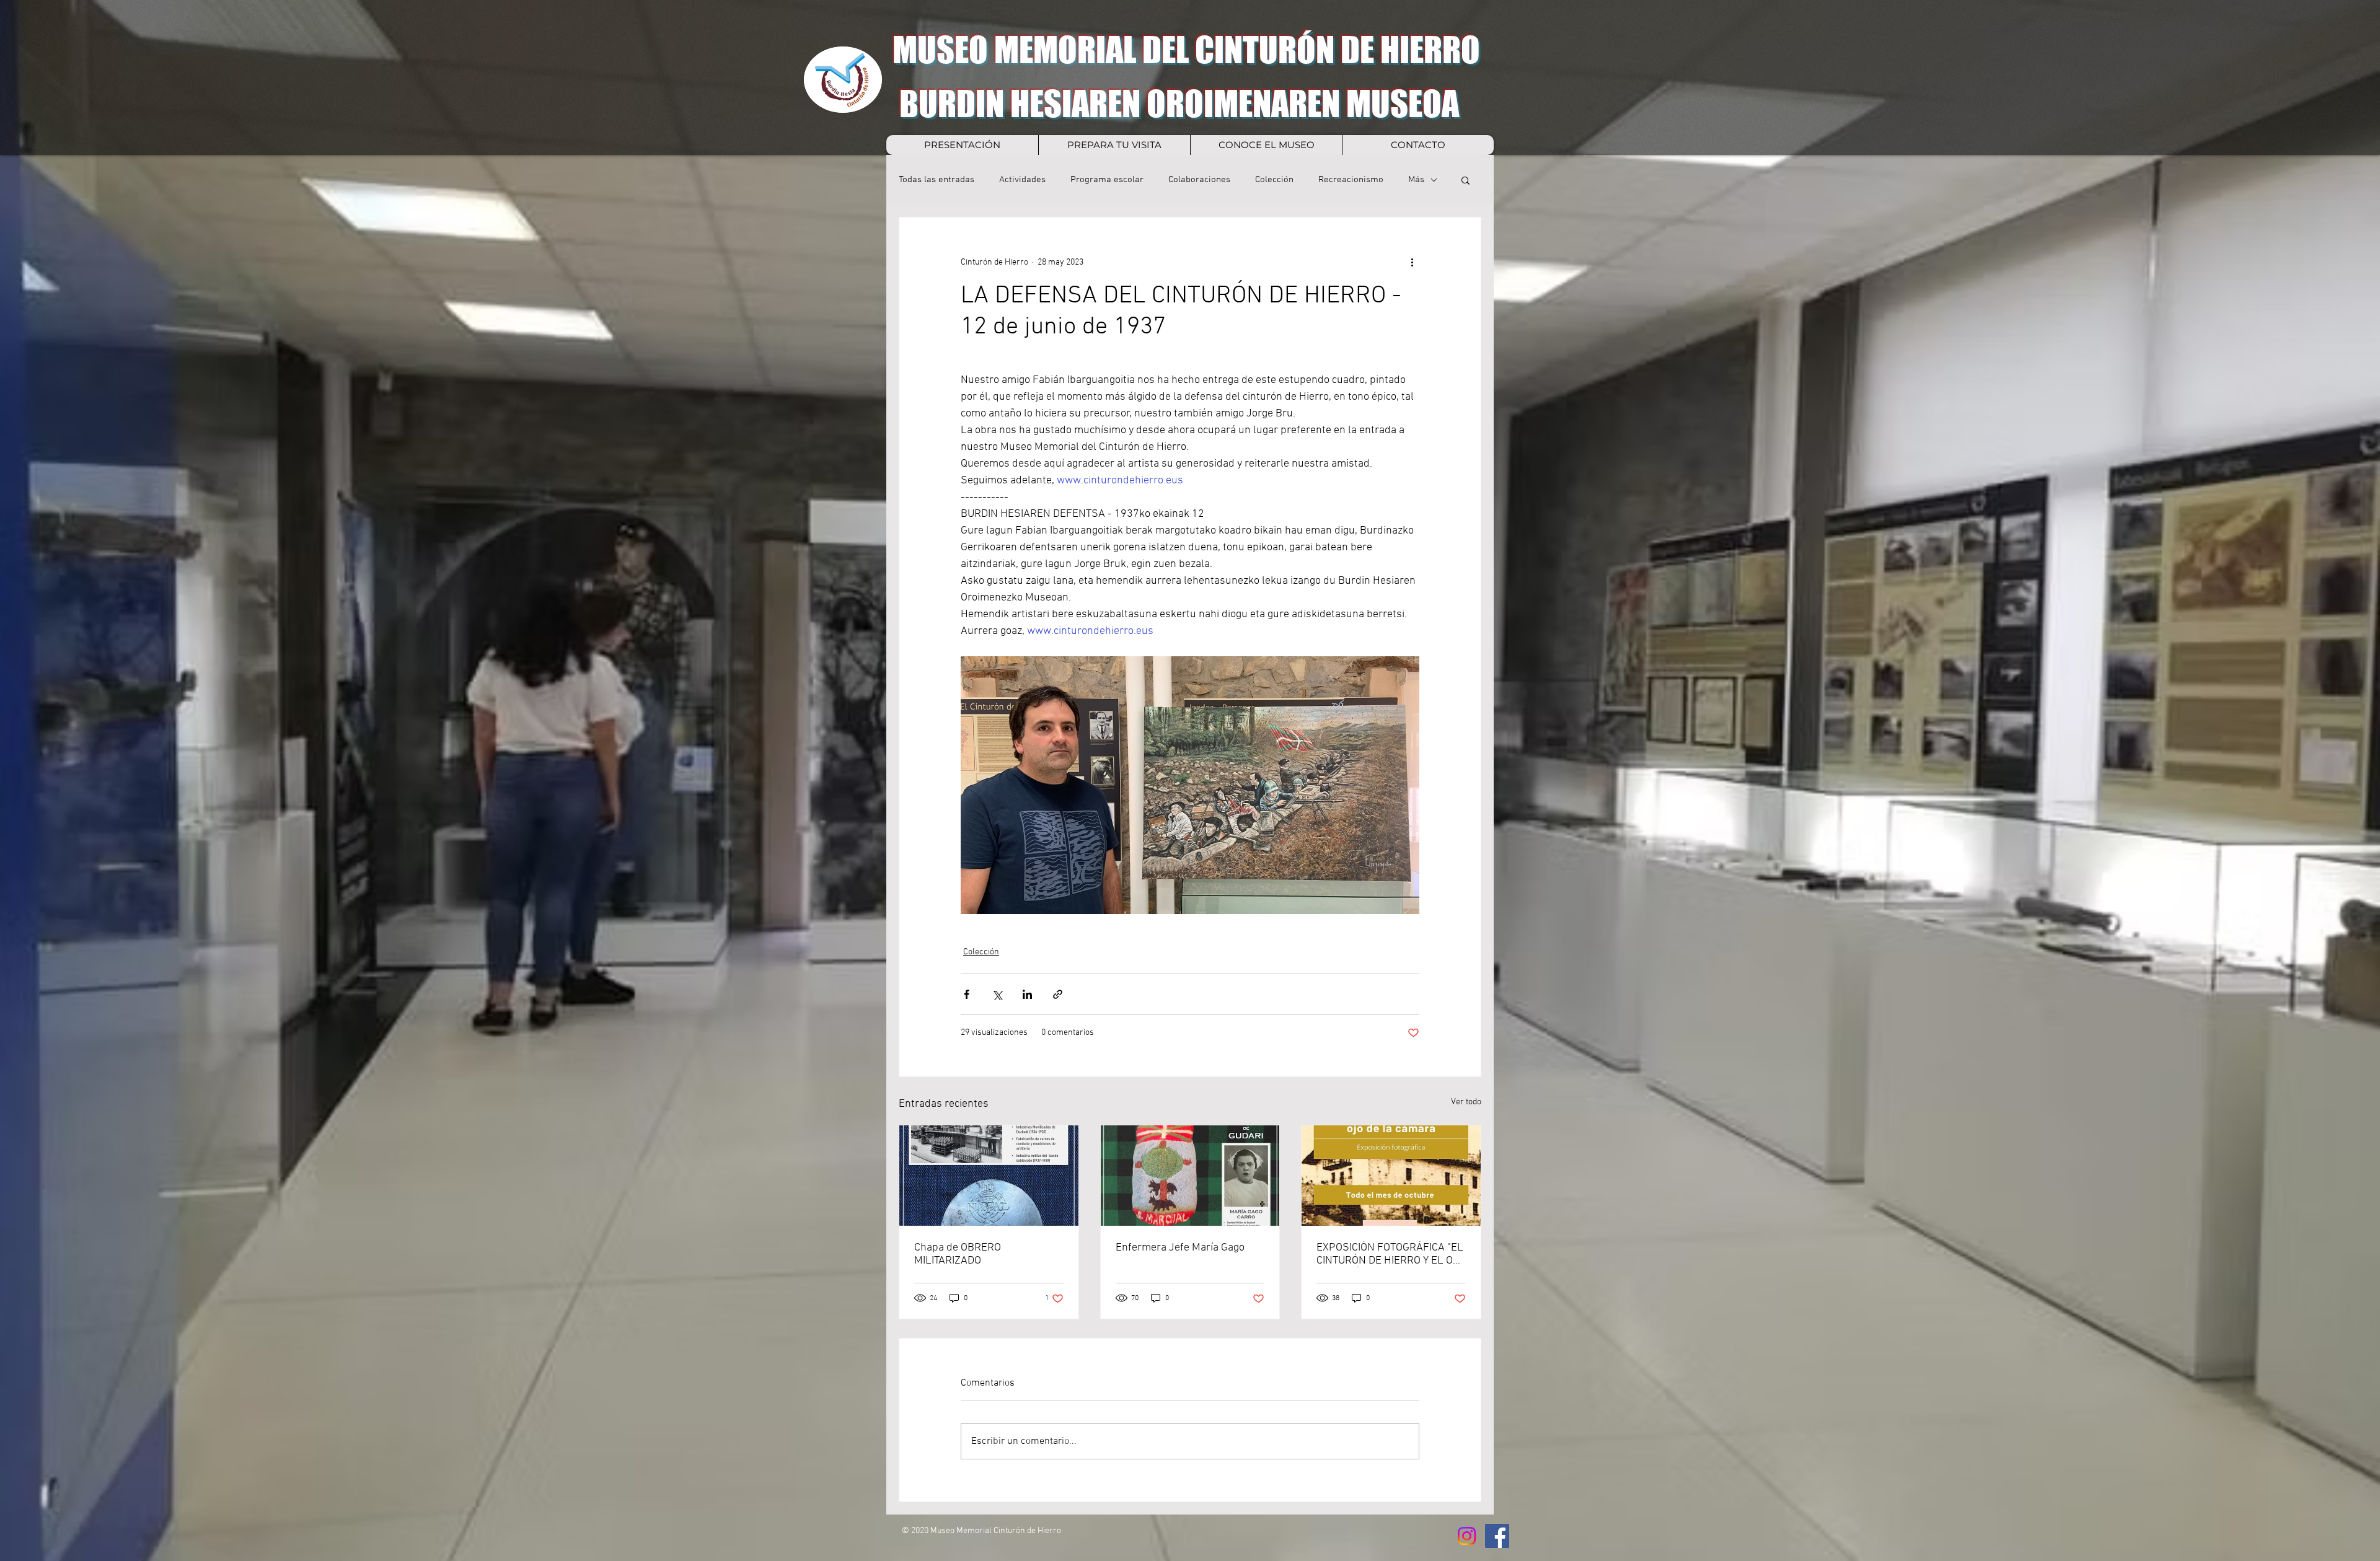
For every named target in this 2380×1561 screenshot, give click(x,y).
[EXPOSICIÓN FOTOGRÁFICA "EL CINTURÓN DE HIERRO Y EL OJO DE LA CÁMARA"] (1391, 1176)
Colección (1274, 180)
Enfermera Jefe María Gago (1180, 1248)
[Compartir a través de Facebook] (967, 994)
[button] (1465, 180)
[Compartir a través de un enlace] (1058, 994)
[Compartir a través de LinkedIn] (1027, 994)
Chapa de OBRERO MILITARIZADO (958, 1254)
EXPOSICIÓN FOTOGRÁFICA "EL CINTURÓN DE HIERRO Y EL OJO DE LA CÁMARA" (1391, 1254)
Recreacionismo (1351, 180)
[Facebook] (1497, 1536)
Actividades (1022, 180)
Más (1416, 180)
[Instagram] (1467, 1536)
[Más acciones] (1412, 262)
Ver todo (1466, 1102)
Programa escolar (1107, 180)
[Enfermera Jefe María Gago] (1190, 1176)
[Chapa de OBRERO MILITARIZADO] (989, 1176)
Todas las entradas (937, 180)
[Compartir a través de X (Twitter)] (997, 994)
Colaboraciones (1199, 180)
